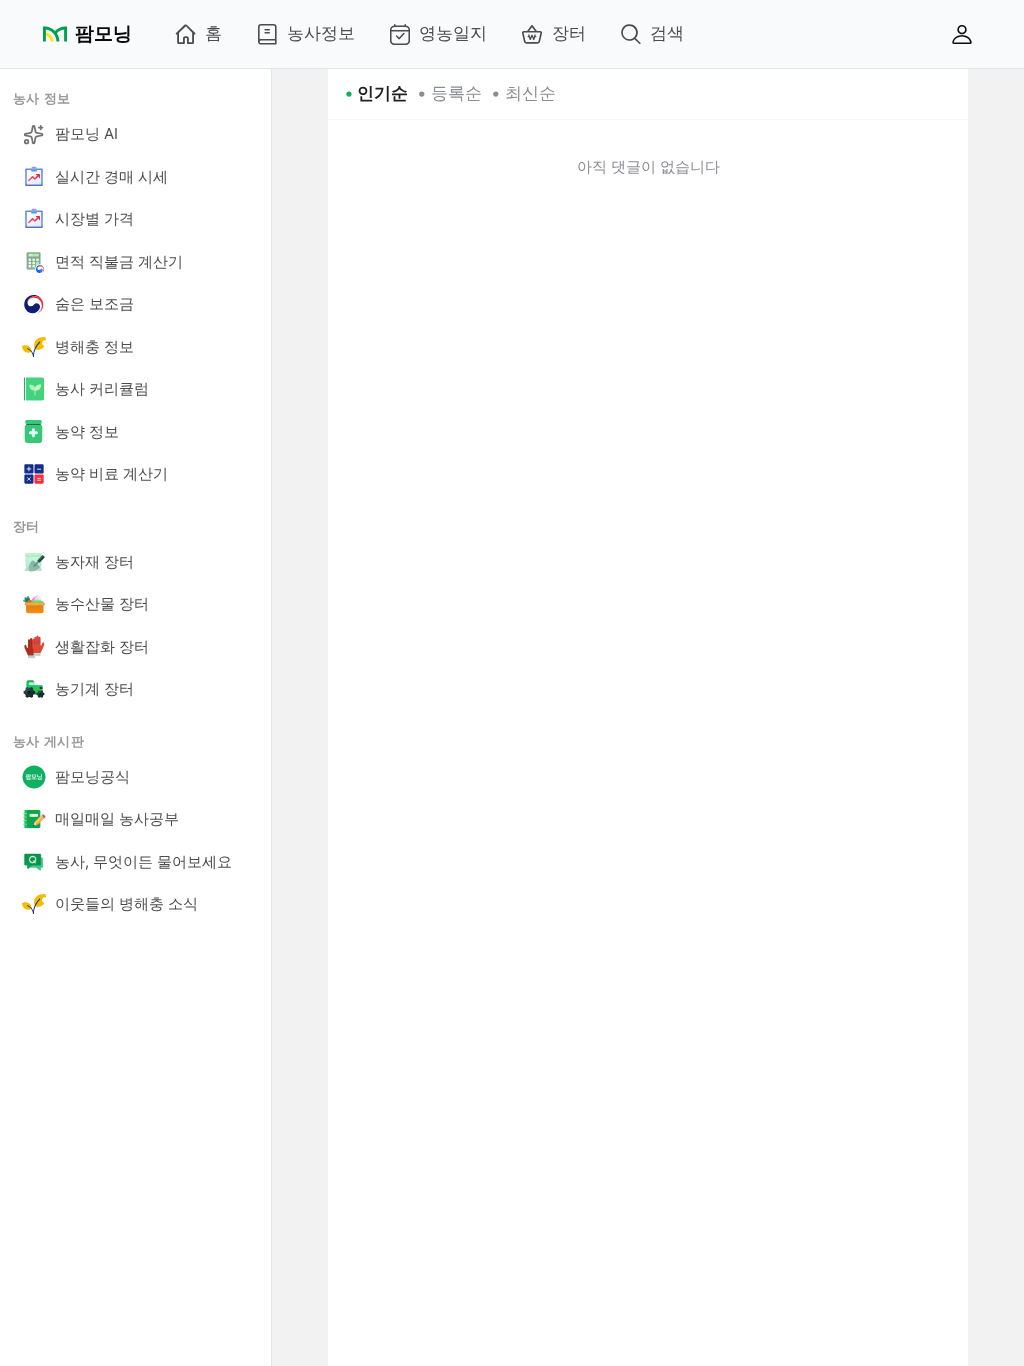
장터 (569, 33)
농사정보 (321, 33)
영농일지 (453, 33)
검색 (667, 33)
